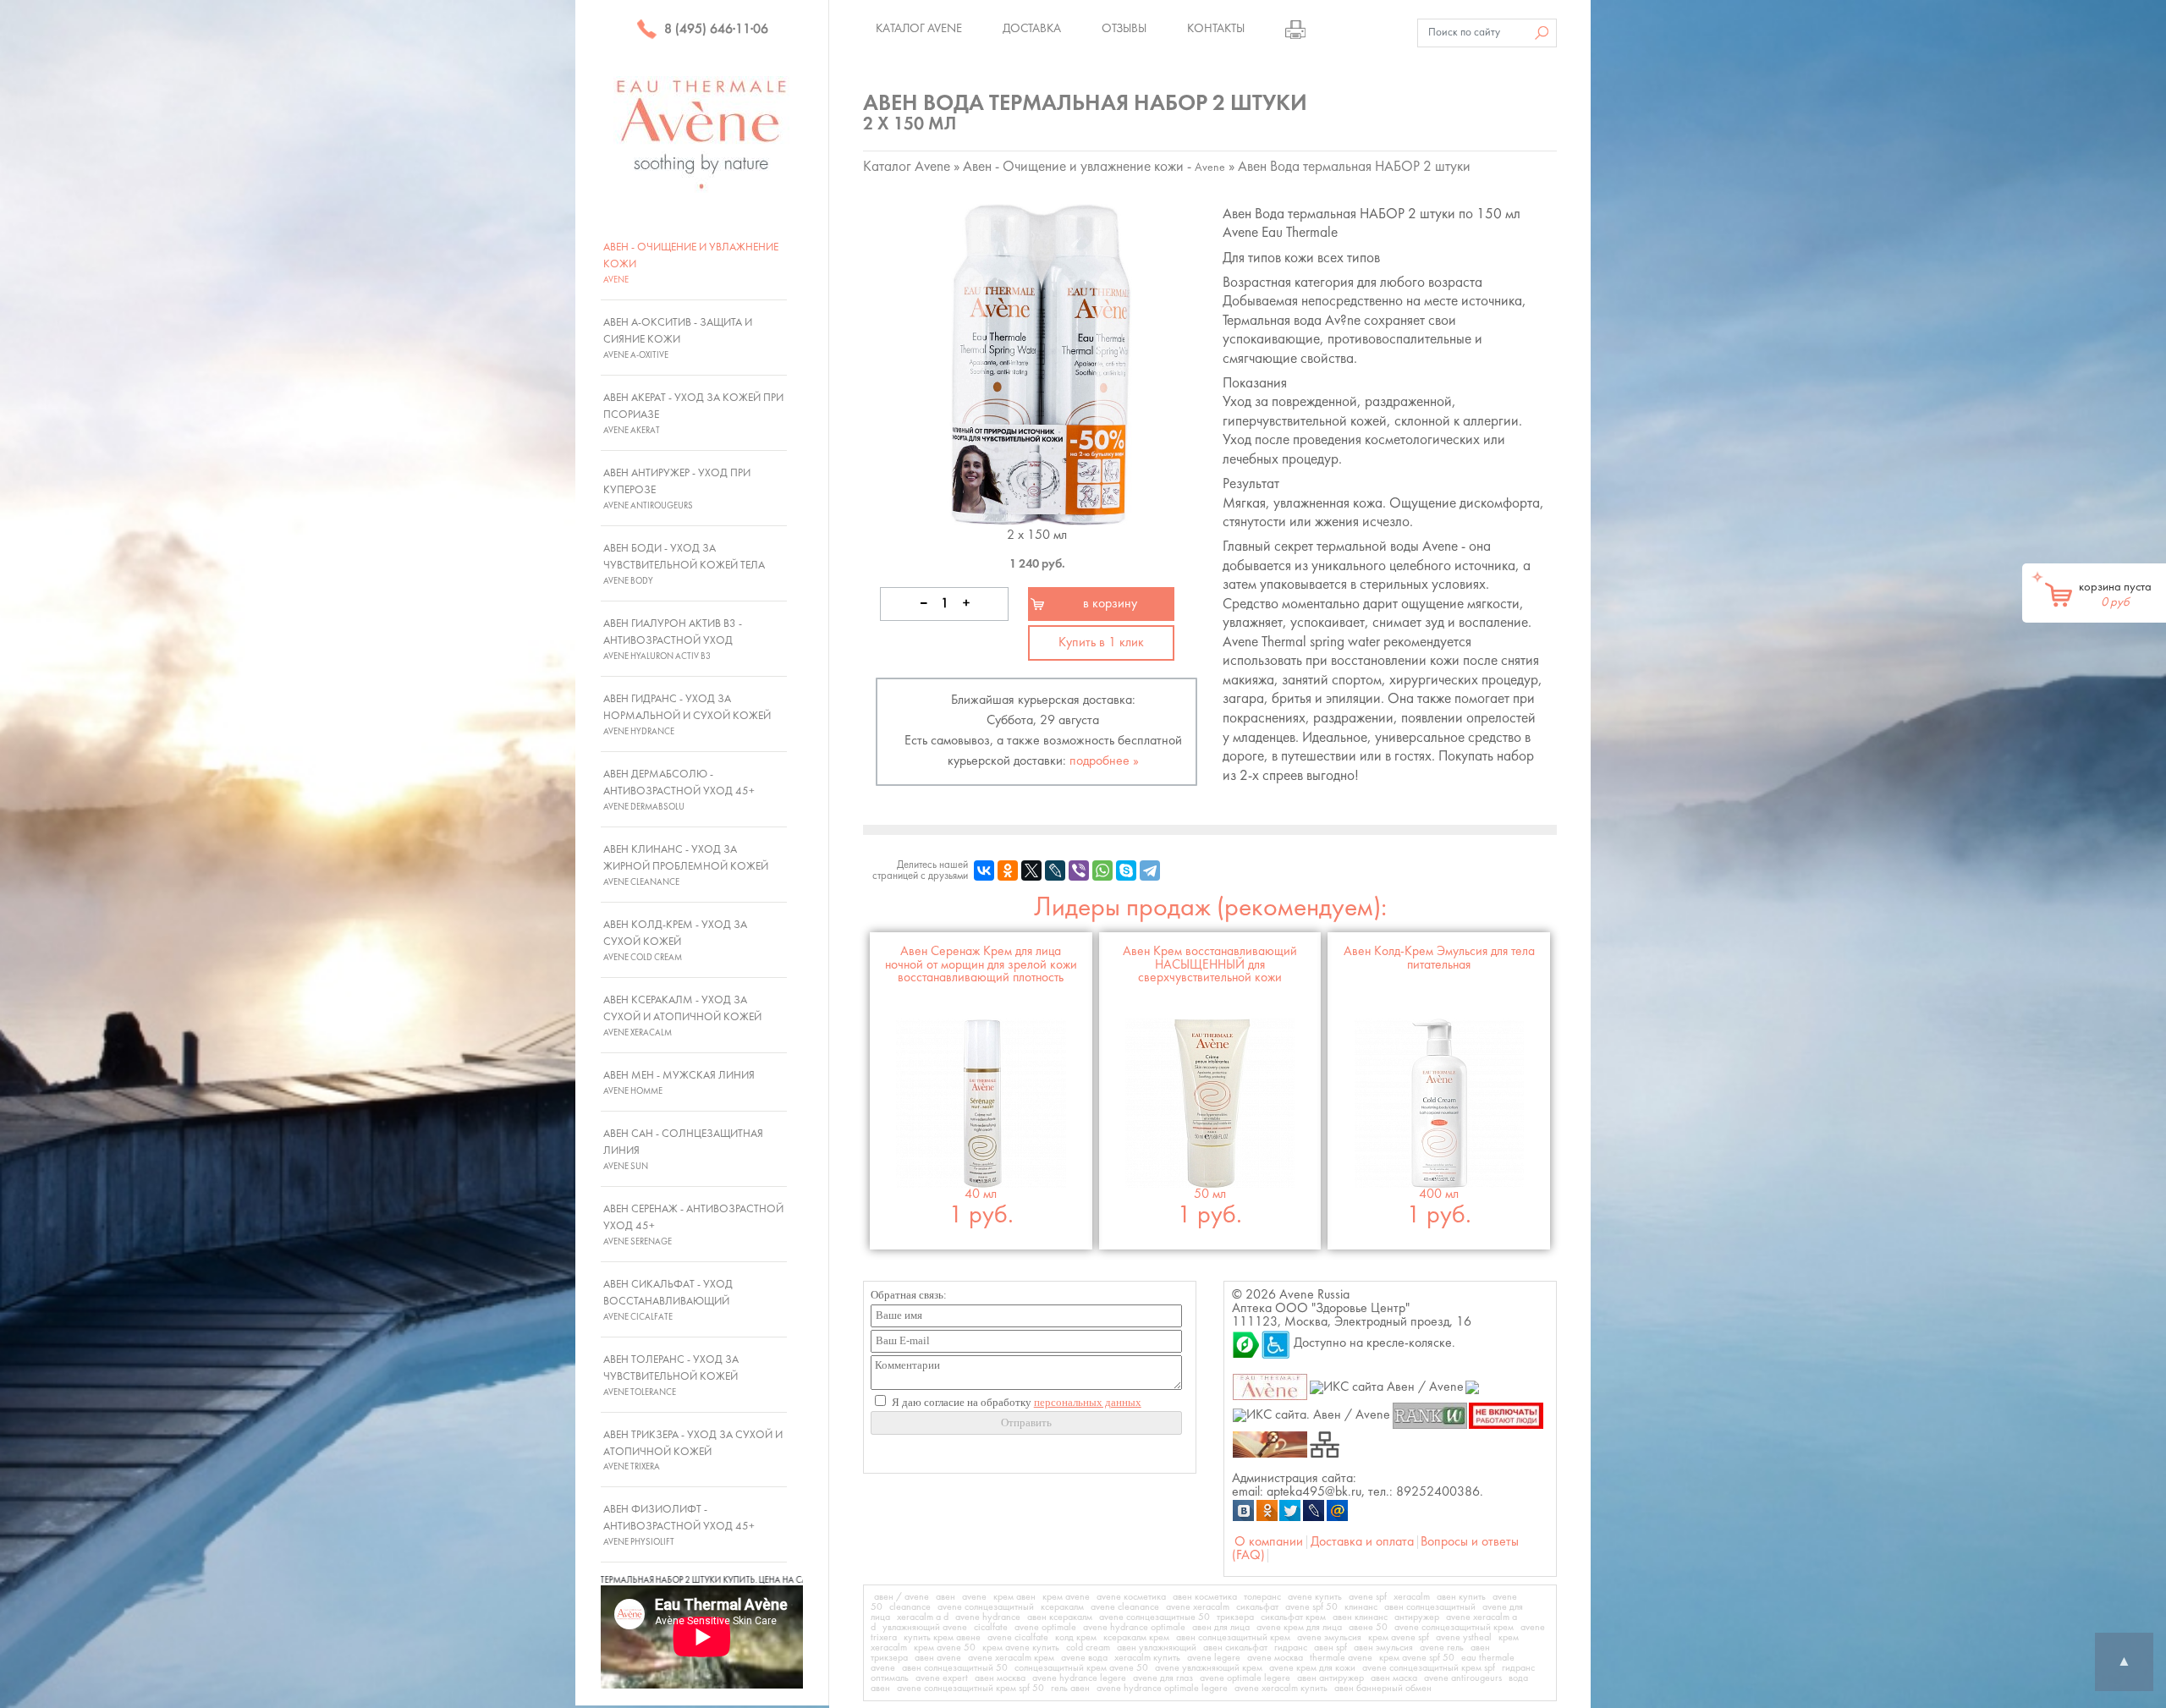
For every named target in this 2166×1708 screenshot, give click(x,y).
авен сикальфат (1235, 1648)
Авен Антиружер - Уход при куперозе (677, 489)
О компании (1269, 1542)
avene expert (942, 1678)
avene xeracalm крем (1011, 1658)
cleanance (910, 1607)
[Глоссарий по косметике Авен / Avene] (1270, 1443)
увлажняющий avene (925, 1628)
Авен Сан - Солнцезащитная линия (683, 1150)
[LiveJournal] (1055, 870)
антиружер (1417, 1617)
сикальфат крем (1293, 1617)
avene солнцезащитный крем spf (1429, 1668)
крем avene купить (1021, 1648)
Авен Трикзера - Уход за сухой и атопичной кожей (693, 1451)
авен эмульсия (1383, 1648)
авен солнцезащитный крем (1233, 1638)
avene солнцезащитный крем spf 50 (970, 1689)
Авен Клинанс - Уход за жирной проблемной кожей (686, 865)
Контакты (1216, 29)
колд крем (1076, 1638)
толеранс (1262, 1597)
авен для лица (1221, 1628)
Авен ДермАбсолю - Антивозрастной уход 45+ (679, 790)
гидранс (1291, 1648)
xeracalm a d (923, 1617)
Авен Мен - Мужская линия (679, 1083)
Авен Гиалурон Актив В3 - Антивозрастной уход (673, 640)
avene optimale (1045, 1628)
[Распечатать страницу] (1295, 29)
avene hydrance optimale (1134, 1628)
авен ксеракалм (1060, 1617)
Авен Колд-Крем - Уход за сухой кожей (675, 941)
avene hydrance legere (1079, 1678)
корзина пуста (2115, 595)
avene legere (1214, 1658)
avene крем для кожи (1312, 1668)
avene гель (1442, 1648)
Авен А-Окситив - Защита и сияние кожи (678, 338)
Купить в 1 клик (1101, 643)
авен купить (1461, 1597)
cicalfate (991, 1628)
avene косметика (1131, 1597)
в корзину (1110, 604)
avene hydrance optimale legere (1162, 1689)
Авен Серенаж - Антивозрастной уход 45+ (693, 1225)
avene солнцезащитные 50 (1154, 1617)
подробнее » (1104, 761)
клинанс (1361, 1607)
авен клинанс (1360, 1617)
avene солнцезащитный (986, 1607)
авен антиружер (1330, 1678)
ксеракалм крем (1136, 1638)
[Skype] (1126, 870)
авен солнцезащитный (1430, 1607)
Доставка (1032, 29)
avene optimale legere (1245, 1678)
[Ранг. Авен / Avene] (1429, 1415)
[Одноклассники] (1008, 870)
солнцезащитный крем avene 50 (1081, 1668)
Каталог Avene (919, 29)
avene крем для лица (1299, 1628)
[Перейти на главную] (702, 134)
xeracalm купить (1147, 1658)
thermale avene (1341, 1658)
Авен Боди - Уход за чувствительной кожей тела (684, 564)
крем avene (1066, 1597)
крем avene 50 (945, 1648)
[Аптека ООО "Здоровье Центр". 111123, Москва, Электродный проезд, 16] (1246, 1343)
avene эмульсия (1329, 1638)
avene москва (1275, 1658)
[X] (1031, 870)
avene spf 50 (1311, 1607)
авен (946, 1597)
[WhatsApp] (1102, 870)
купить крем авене (942, 1638)
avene (974, 1597)
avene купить (1315, 1597)
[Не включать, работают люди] (1506, 1415)
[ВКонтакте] (984, 870)
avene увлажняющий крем (1209, 1668)
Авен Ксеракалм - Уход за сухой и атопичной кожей (682, 1016)
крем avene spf (1399, 1638)
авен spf (1330, 1648)
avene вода (1084, 1658)
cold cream (1088, 1648)
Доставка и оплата (1362, 1542)
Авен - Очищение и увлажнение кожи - (1094, 167)
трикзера (1235, 1617)
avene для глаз (1163, 1678)
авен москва (1000, 1678)
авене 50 (1368, 1628)
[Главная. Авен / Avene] (1270, 1387)
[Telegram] (1150, 870)
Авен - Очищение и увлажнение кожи (691, 263)
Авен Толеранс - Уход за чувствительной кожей (671, 1376)
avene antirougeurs (1463, 1678)
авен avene (938, 1658)
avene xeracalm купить (1281, 1689)
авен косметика (1205, 1597)
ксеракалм (1062, 1607)
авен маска (1394, 1678)
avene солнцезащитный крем (1454, 1628)
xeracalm (1412, 1597)
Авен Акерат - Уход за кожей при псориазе (693, 414)
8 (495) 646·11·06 (715, 30)
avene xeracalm (1198, 1607)
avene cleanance (1125, 1607)
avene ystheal (1464, 1638)
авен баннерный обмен (1383, 1689)
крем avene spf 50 (1417, 1658)
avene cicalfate (1018, 1638)
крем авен (1014, 1597)
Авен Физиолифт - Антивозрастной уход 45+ (679, 1525)
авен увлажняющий (1157, 1648)
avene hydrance (988, 1617)
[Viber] (1079, 870)
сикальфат (1257, 1607)
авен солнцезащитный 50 (955, 1668)
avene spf (1368, 1597)
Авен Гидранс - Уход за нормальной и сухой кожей (687, 715)
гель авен (1070, 1689)
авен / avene (902, 1597)
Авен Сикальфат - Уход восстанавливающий (668, 1300)
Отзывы (1124, 29)
